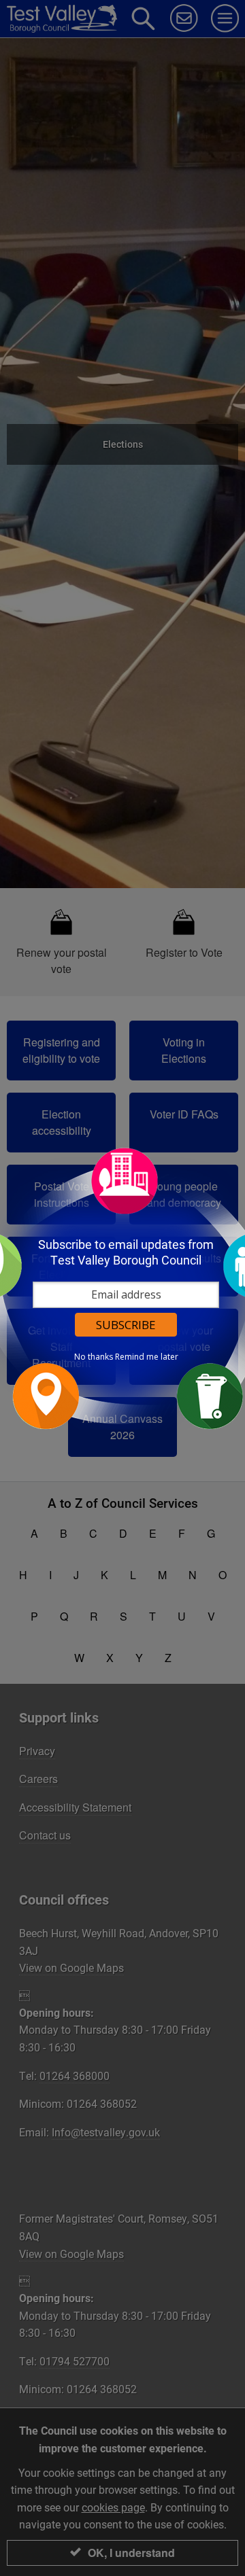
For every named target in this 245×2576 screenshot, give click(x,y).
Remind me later (147, 1357)
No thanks (94, 1357)
